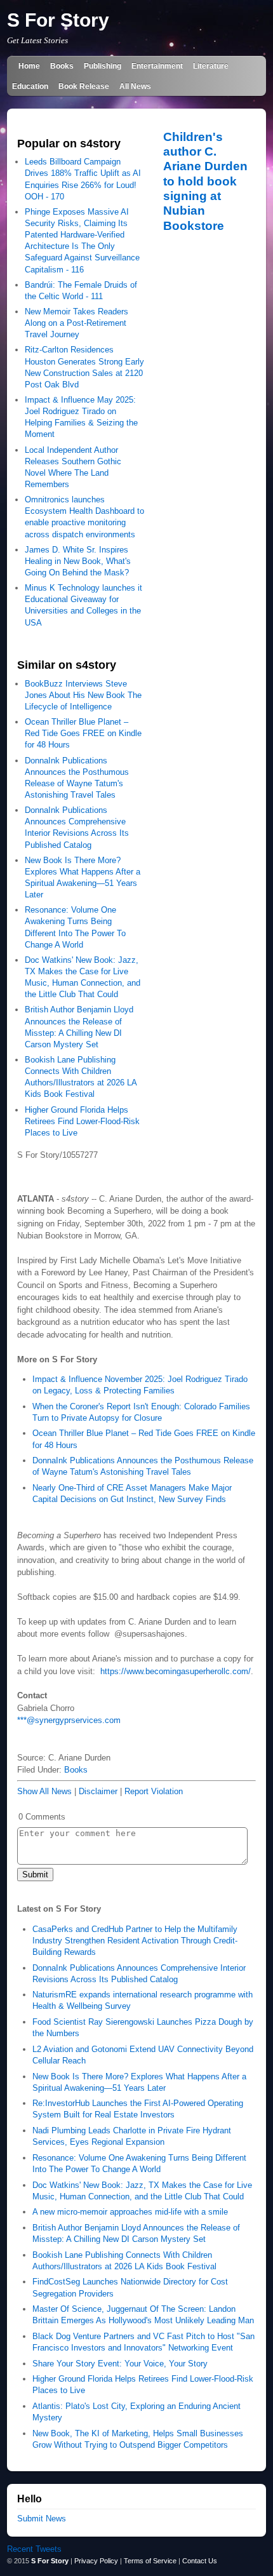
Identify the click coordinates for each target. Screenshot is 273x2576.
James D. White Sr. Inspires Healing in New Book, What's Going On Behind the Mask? (78, 561)
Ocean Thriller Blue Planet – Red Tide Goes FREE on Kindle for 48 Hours (83, 733)
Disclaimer (98, 1791)
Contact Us (200, 2561)
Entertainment (157, 66)
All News (135, 86)
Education (30, 86)
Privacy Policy (96, 2561)
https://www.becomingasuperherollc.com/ (176, 1671)
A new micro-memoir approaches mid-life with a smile (130, 2212)
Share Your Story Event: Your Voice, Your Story (120, 2364)
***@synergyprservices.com (69, 1720)
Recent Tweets (34, 2549)
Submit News (42, 2519)
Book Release (84, 86)
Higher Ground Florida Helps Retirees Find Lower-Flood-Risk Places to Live (82, 1121)
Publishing (103, 66)
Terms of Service (150, 2561)
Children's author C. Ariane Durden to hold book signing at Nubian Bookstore (205, 181)
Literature (211, 66)
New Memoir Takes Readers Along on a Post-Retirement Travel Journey (77, 323)
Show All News (44, 1791)
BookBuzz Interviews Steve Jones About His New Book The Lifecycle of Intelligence (83, 695)
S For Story (58, 20)
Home (29, 66)
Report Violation (154, 1791)
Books (62, 66)
